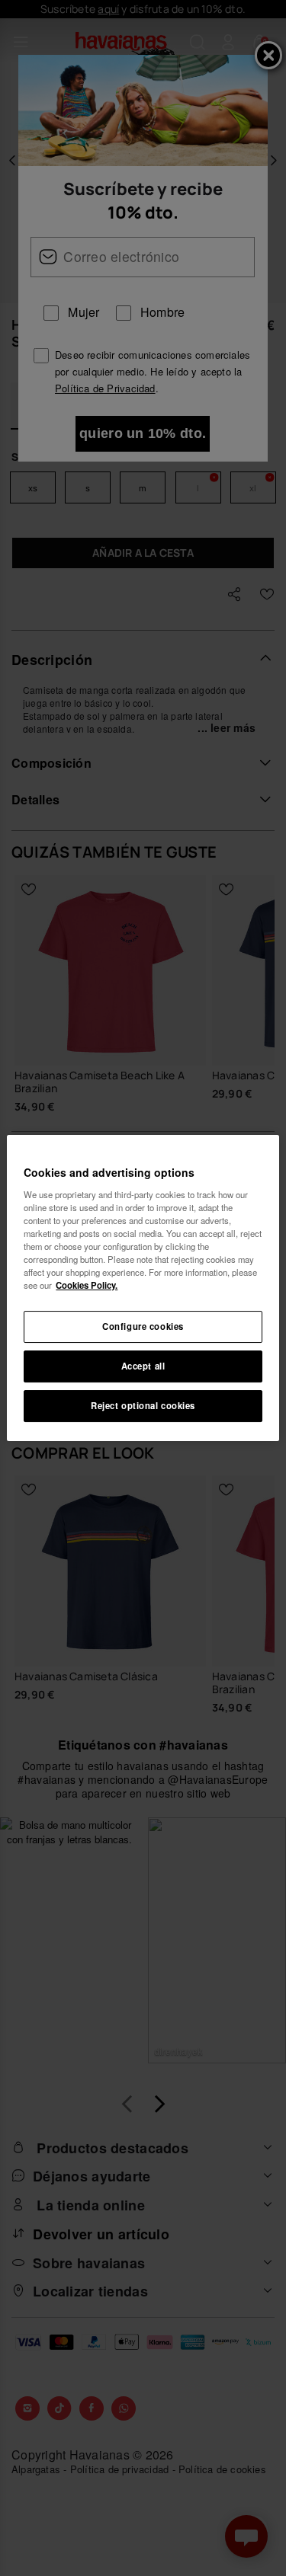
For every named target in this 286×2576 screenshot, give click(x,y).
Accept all (143, 1366)
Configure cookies (143, 1326)
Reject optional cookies (143, 1405)
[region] (143, 1288)
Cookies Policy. (87, 1285)
